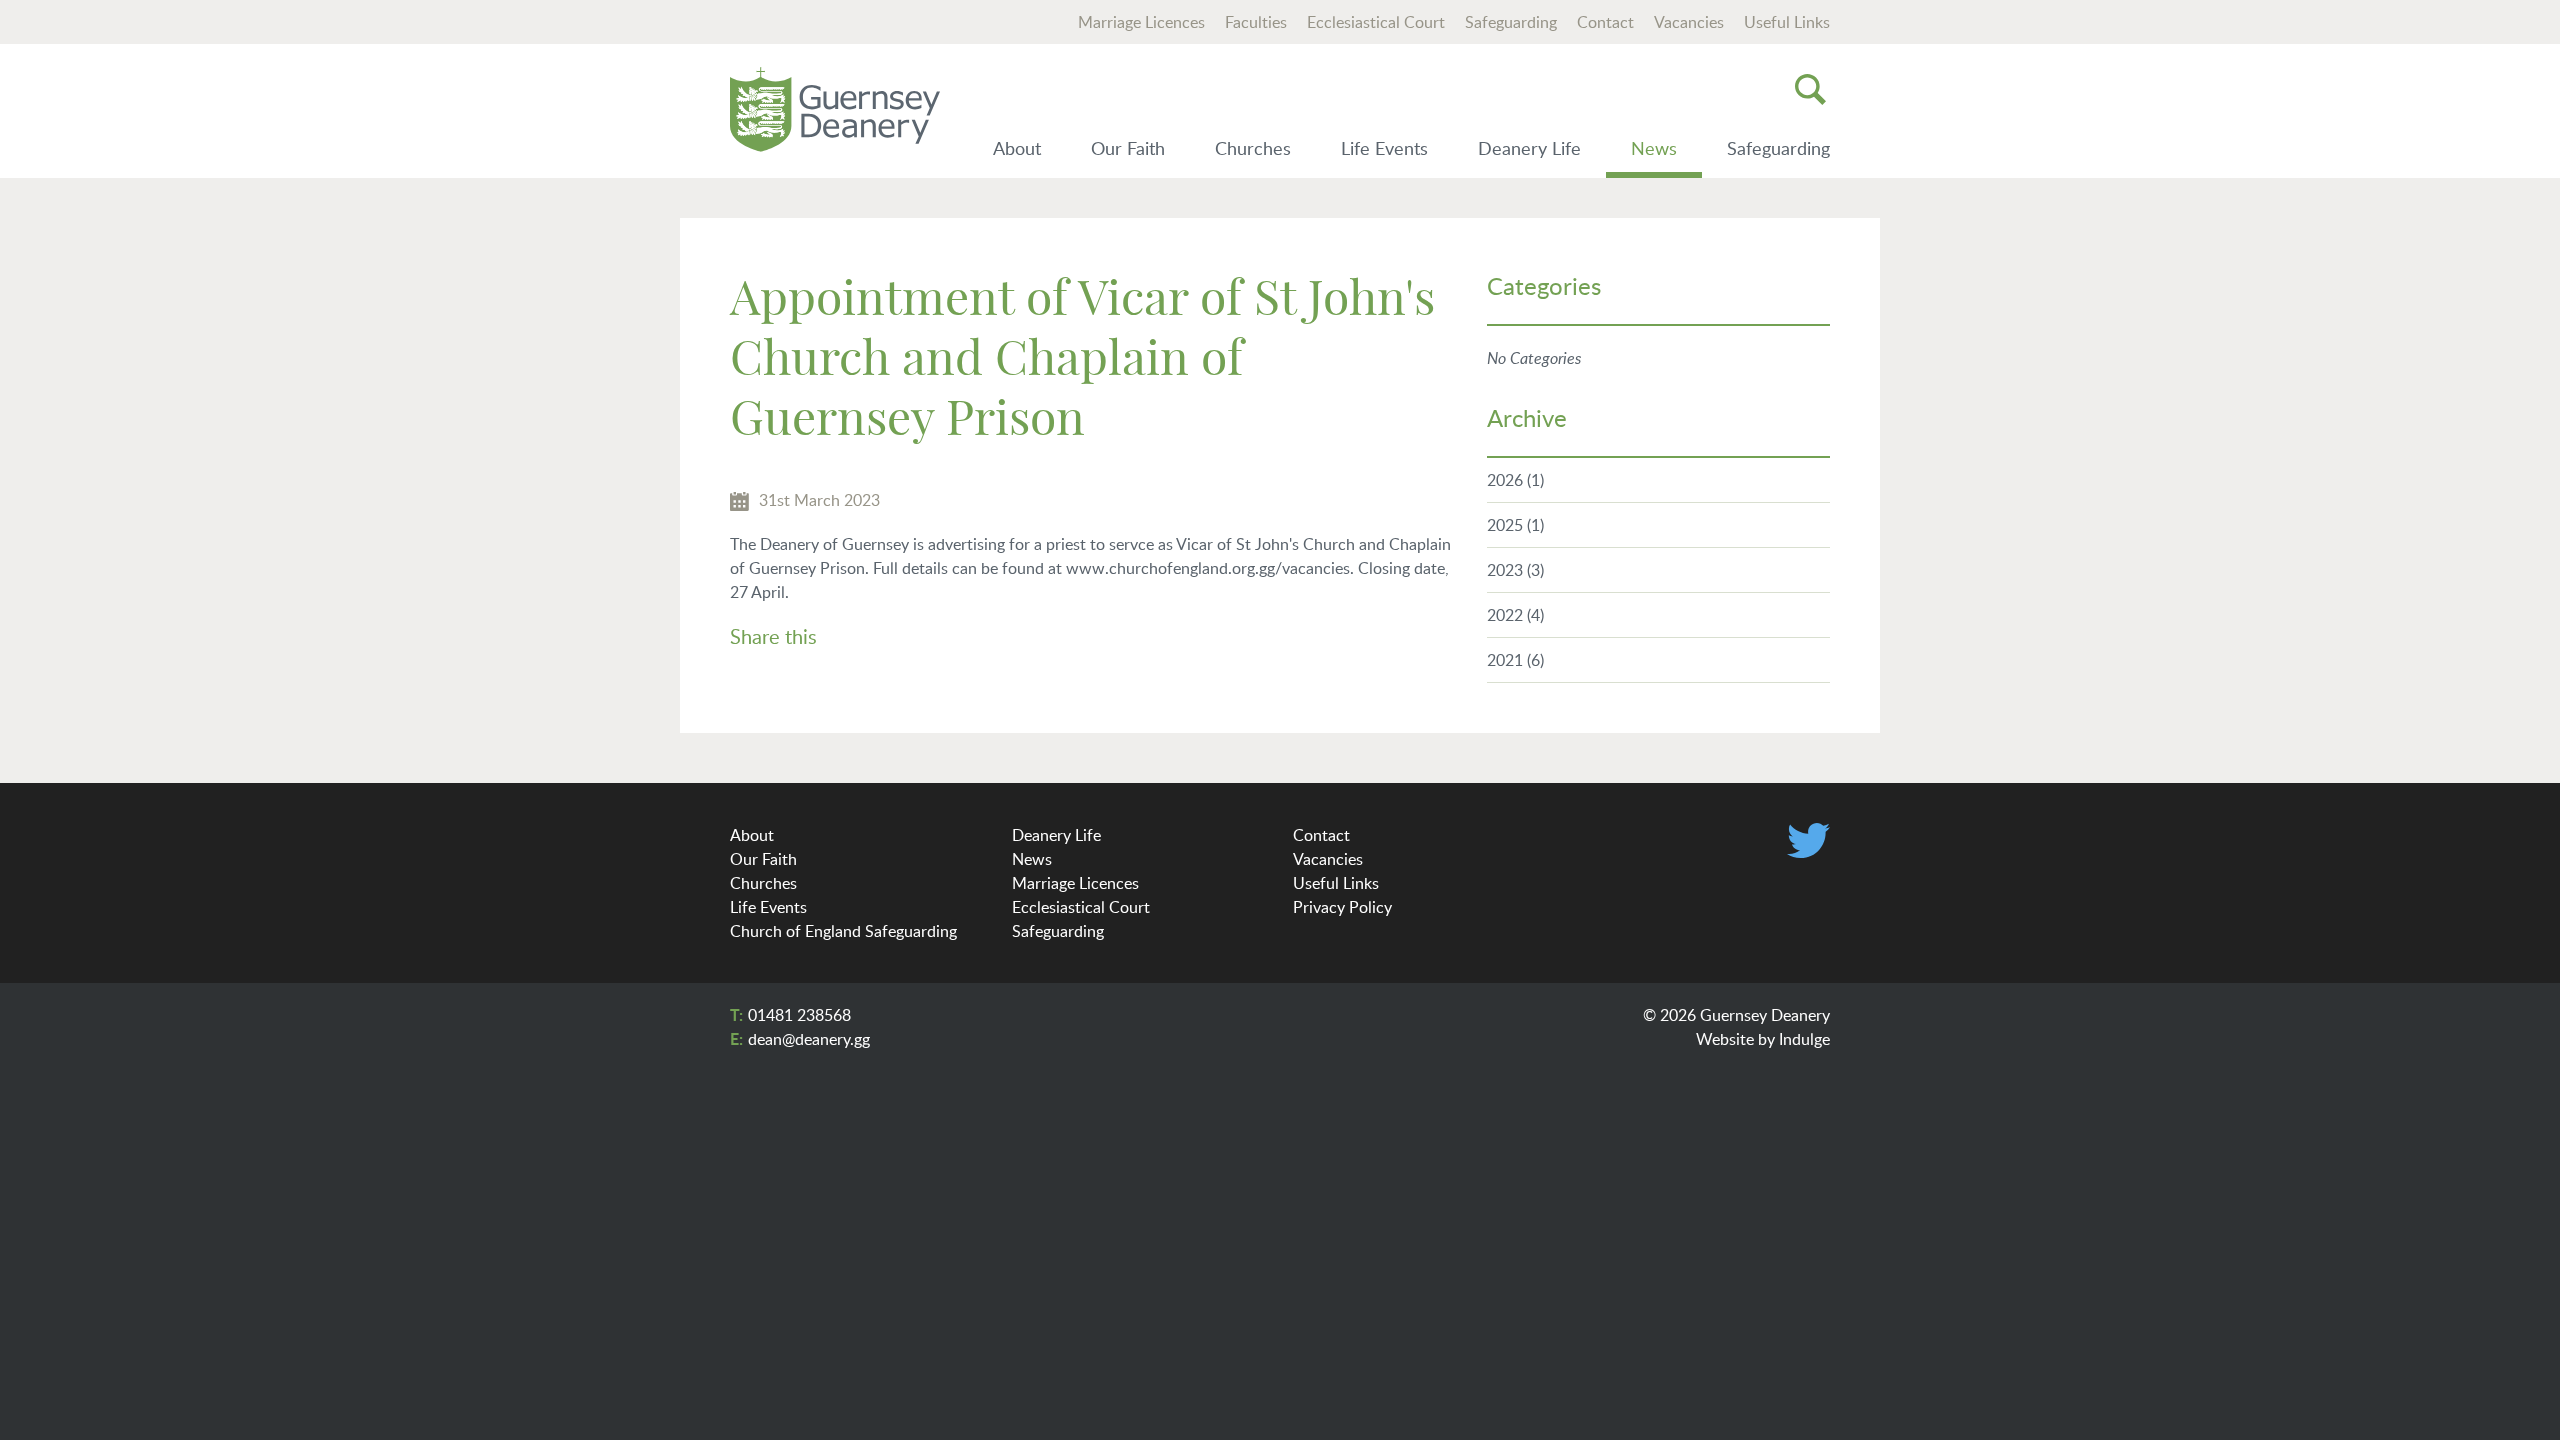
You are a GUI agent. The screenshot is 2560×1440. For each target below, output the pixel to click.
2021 (1515, 660)
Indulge (1804, 1039)
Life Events (1384, 148)
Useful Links (1787, 22)
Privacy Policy (1342, 907)
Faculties (1256, 22)
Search (1810, 89)
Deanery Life (1529, 148)
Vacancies (1689, 22)
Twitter (1808, 840)
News (1654, 148)
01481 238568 (799, 1015)
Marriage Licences (1141, 22)
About (1017, 148)
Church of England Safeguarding (843, 931)
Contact (1605, 22)
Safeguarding (1511, 22)
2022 (1515, 615)
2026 (1515, 480)
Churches (1253, 148)
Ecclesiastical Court (1376, 22)
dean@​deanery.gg (809, 1039)
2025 (1515, 525)
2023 (1515, 570)
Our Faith (1128, 148)
